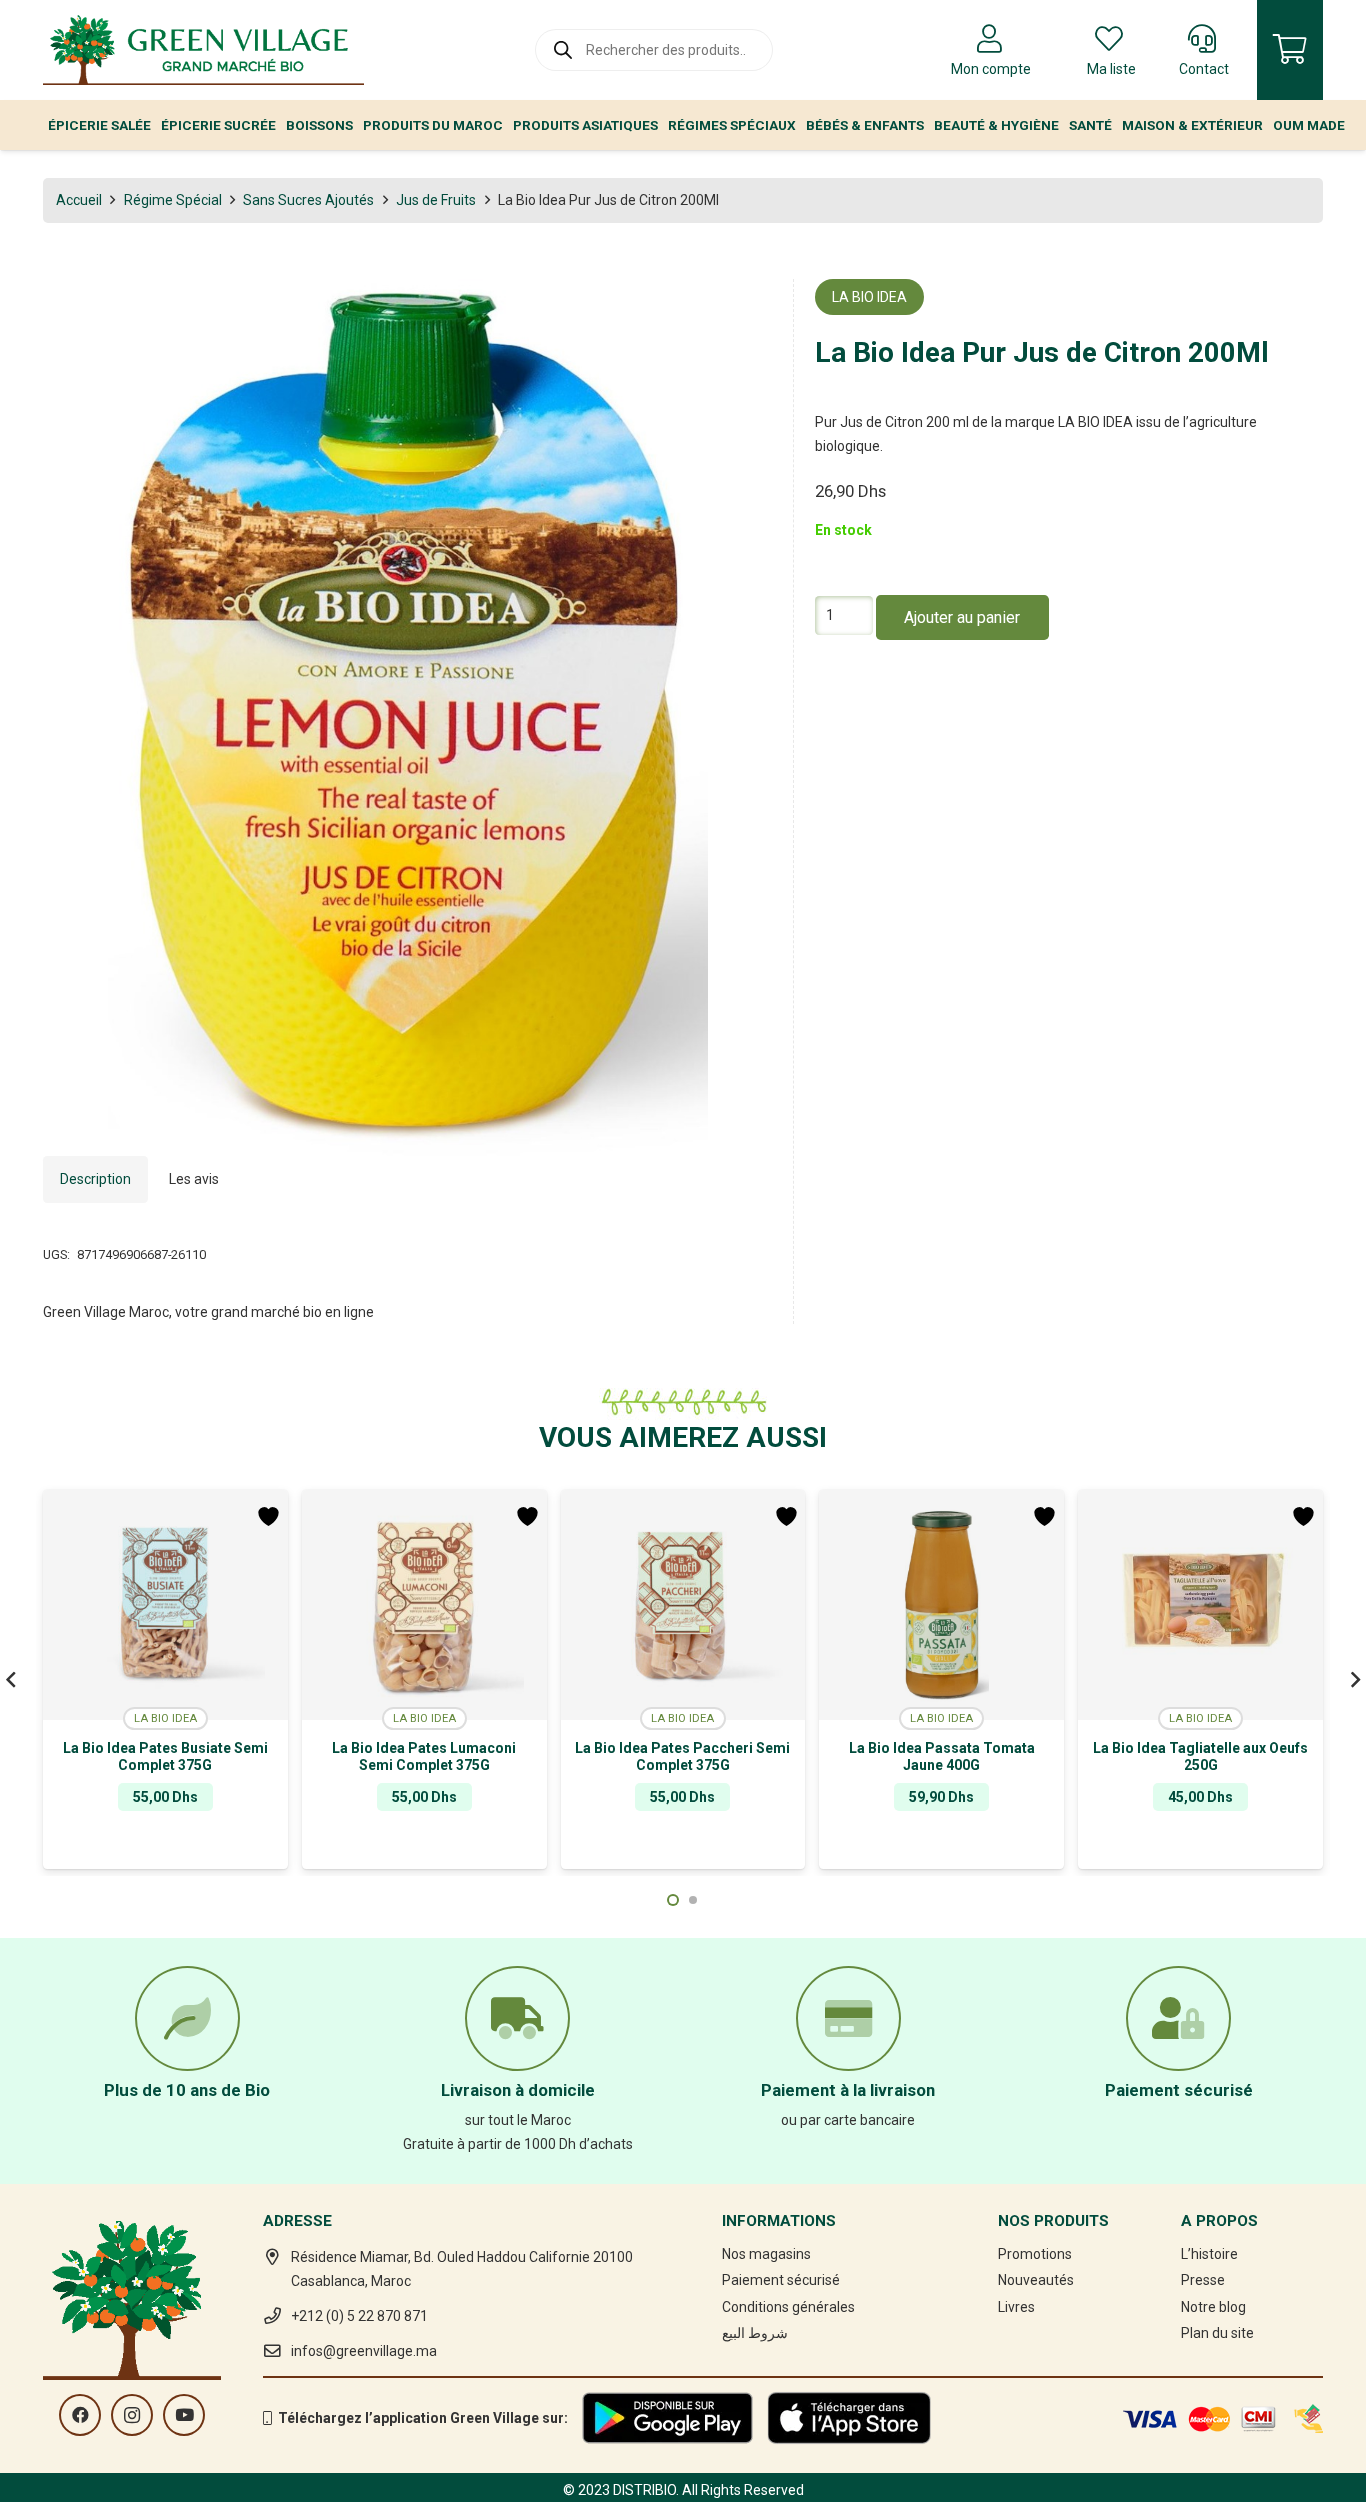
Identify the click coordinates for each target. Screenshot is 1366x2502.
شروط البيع (755, 2333)
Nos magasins (766, 2254)
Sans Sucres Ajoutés (308, 200)
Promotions (1035, 2254)
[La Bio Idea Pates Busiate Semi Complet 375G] (165, 1605)
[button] (744, 307)
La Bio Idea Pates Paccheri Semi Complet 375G (682, 1756)
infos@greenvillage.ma (364, 2351)
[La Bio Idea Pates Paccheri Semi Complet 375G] (683, 1605)
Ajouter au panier (962, 618)
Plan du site (1217, 2333)
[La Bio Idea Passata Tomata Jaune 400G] (941, 1605)
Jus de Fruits (436, 200)
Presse (1203, 2280)
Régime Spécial (173, 200)
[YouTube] (184, 2415)
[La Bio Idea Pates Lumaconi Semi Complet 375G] (424, 1605)
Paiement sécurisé (781, 2280)
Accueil (79, 200)
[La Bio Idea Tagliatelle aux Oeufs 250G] (1200, 1605)
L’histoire (1209, 2254)
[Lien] (203, 50)
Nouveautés (1036, 2280)
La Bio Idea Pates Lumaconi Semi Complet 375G (424, 1756)
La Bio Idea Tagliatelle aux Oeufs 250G (1200, 1756)
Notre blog (1213, 2307)
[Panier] (1290, 50)
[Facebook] (80, 2415)
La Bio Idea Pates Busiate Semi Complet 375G (165, 1756)
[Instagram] (132, 2415)
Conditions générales (788, 2307)
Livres (1016, 2307)
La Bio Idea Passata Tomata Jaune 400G (942, 1756)
